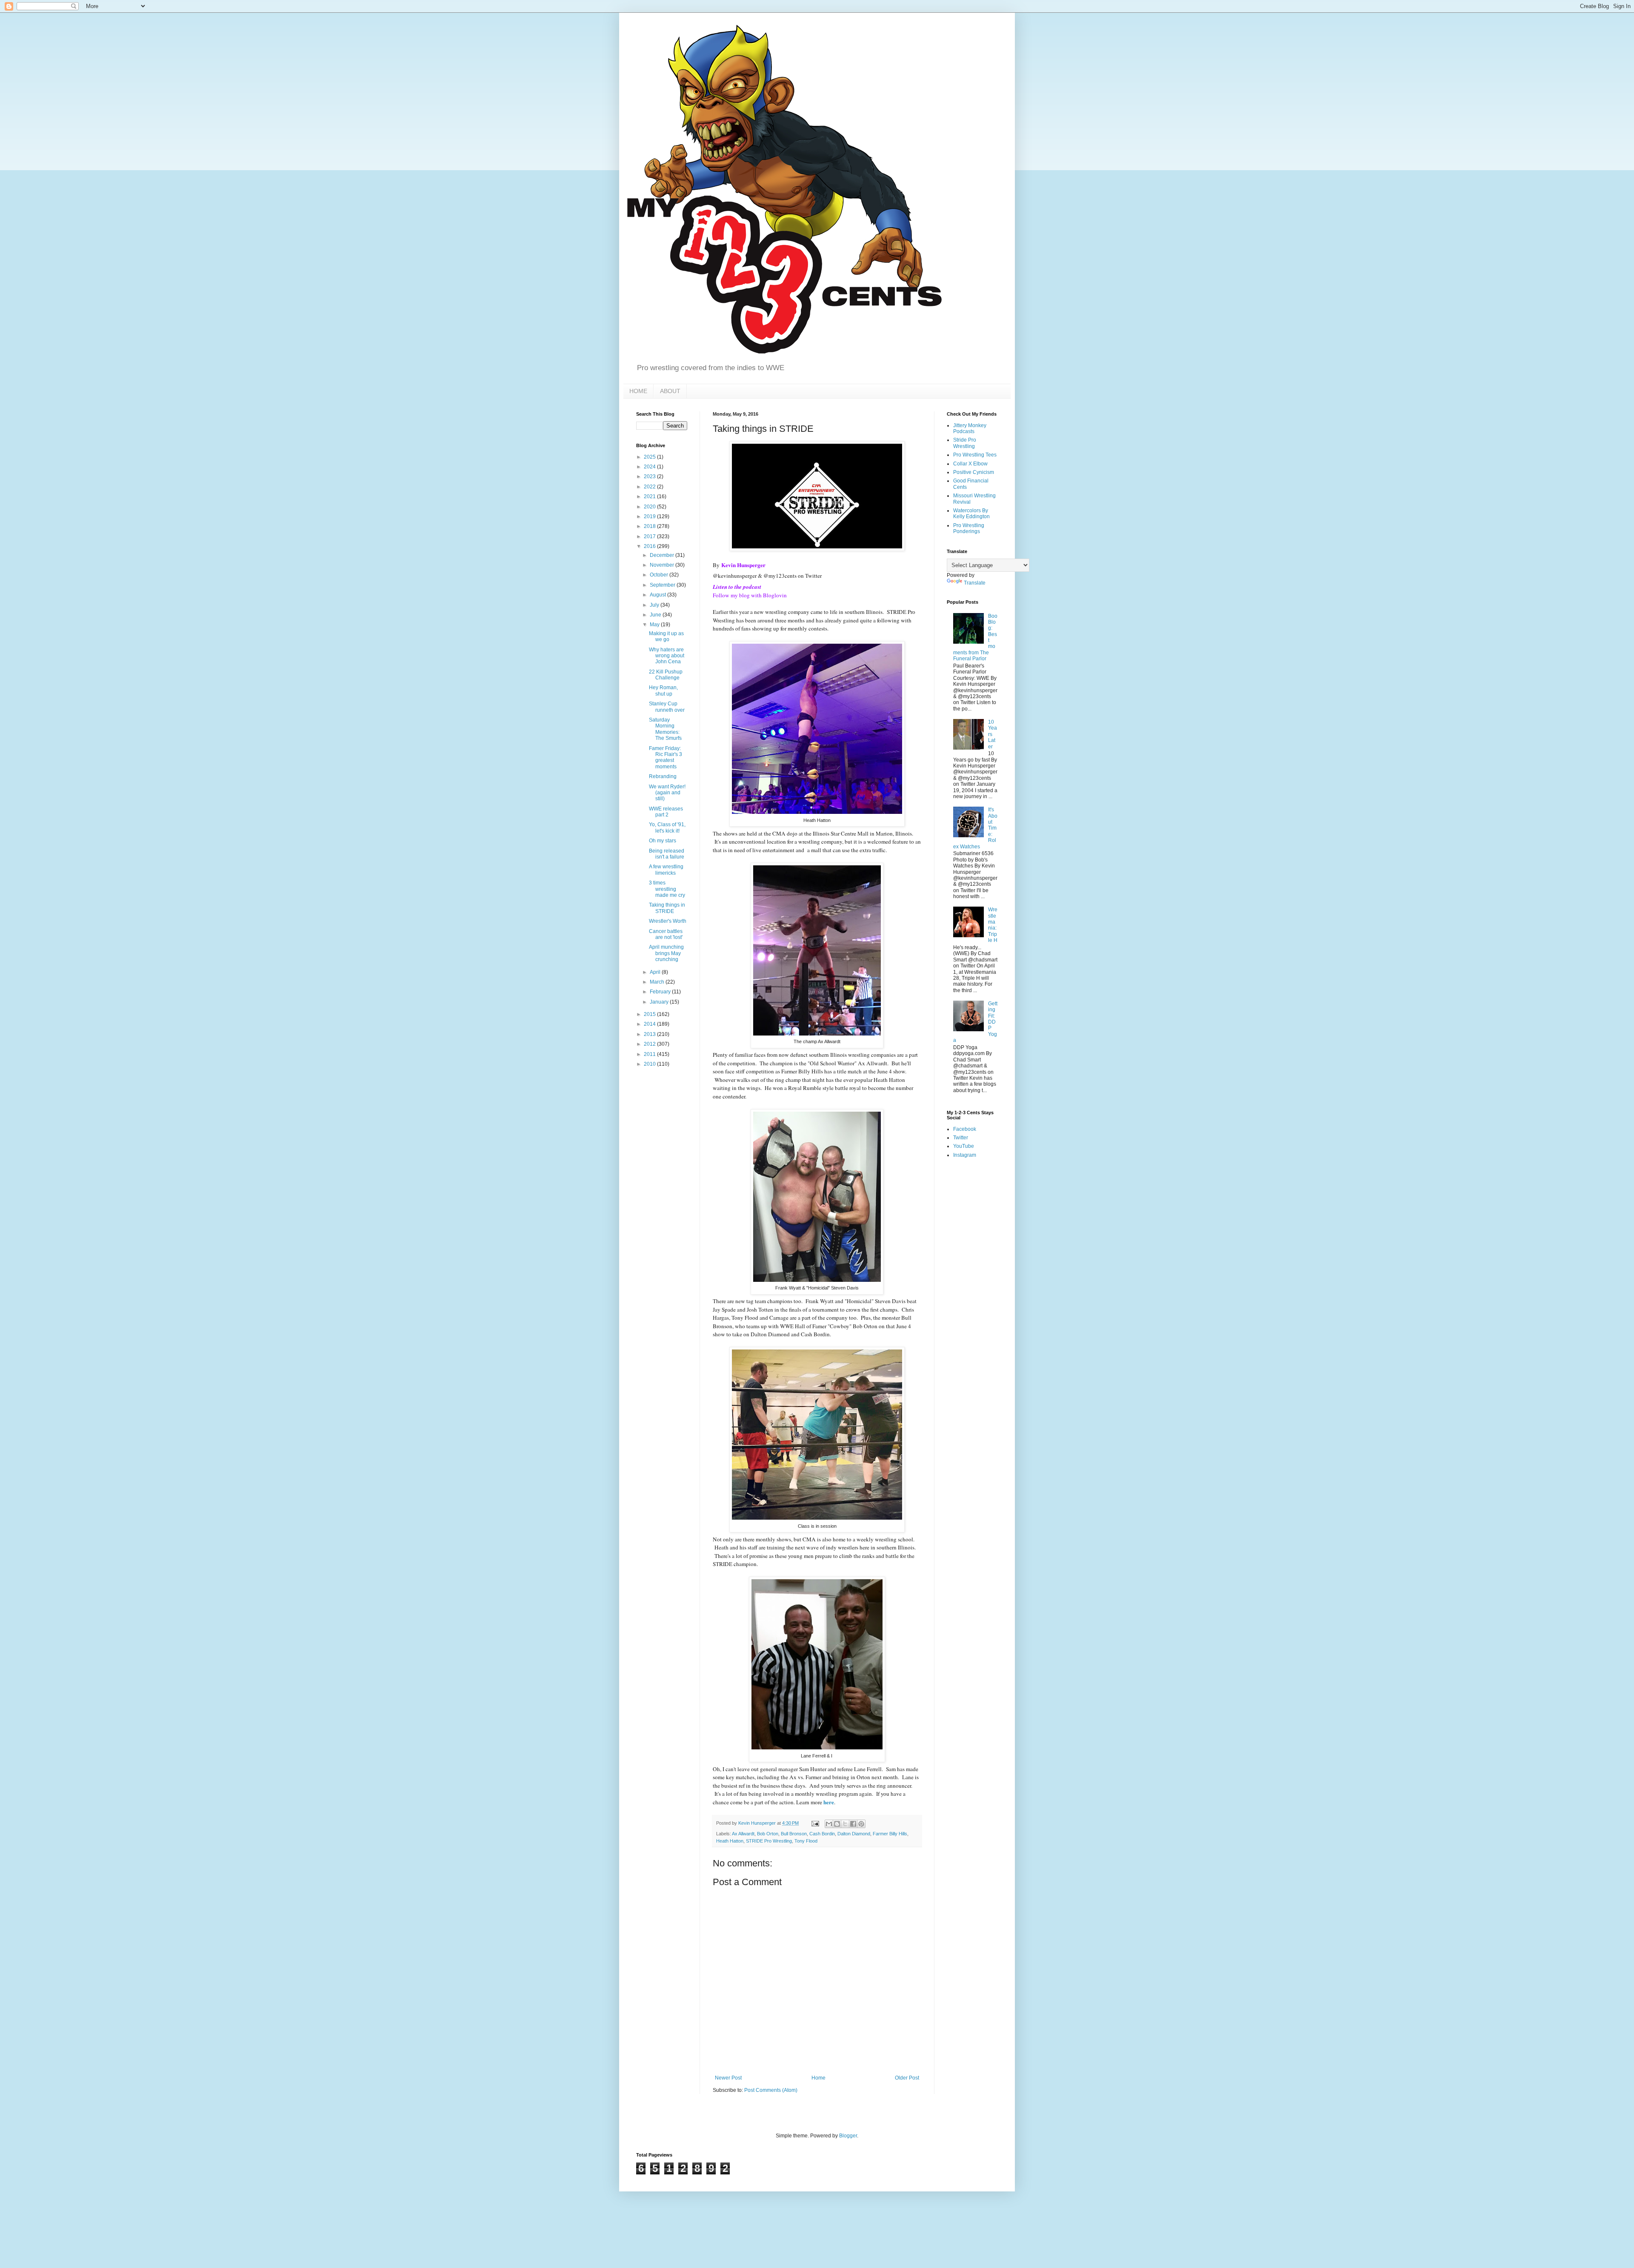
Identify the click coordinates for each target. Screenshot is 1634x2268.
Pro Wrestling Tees (975, 455)
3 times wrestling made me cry (667, 889)
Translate (975, 583)
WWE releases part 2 (666, 812)
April (656, 972)
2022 (650, 487)
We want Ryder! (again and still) (667, 793)
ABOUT (670, 391)
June (656, 615)
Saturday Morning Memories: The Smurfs (665, 729)
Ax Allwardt (743, 1834)
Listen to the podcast (737, 587)
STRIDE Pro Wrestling (769, 1841)
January (660, 1002)
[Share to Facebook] (853, 1824)
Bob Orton (768, 1834)
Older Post (907, 2078)
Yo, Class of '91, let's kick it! (667, 827)
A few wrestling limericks (666, 870)
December (663, 555)
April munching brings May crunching (666, 953)
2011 (650, 1054)
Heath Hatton (730, 1841)
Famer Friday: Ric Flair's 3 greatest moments (666, 757)
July (655, 605)
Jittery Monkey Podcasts (970, 428)
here (829, 1802)
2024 (650, 467)
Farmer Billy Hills (890, 1834)
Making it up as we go (666, 636)
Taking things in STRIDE (667, 908)
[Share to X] (845, 1824)
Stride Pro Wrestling (965, 443)
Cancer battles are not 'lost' (666, 934)
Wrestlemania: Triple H (993, 925)
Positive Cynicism (974, 472)
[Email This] (829, 1824)
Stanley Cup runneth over (667, 707)
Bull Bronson (794, 1834)
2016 (650, 546)
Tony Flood (806, 1841)
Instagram (965, 1155)
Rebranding (663, 776)
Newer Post (728, 2078)
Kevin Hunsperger (743, 565)
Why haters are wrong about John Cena (667, 656)
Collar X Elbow (970, 464)
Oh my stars (663, 841)
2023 (650, 476)
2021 (650, 496)
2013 (650, 1034)
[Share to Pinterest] (861, 1824)
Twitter (961, 1138)
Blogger (848, 2136)
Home (818, 2078)
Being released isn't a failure (667, 854)
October (660, 575)
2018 (650, 526)
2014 (650, 1024)
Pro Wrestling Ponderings (969, 528)
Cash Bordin (822, 1834)
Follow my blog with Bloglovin (750, 595)
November (663, 565)
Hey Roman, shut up (663, 690)
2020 (650, 507)
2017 (650, 536)
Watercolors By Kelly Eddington (971, 514)
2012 (650, 1044)
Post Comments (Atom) (771, 2090)
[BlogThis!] (837, 1824)
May (655, 625)
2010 (650, 1064)
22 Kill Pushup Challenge (666, 675)
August (658, 595)
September (663, 585)
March (658, 982)
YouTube (964, 1146)
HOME (638, 391)
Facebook (965, 1129)
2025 (650, 457)
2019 (650, 516)
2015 (650, 1014)
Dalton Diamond (854, 1834)
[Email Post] (815, 1823)
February (661, 992)
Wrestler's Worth (668, 921)
